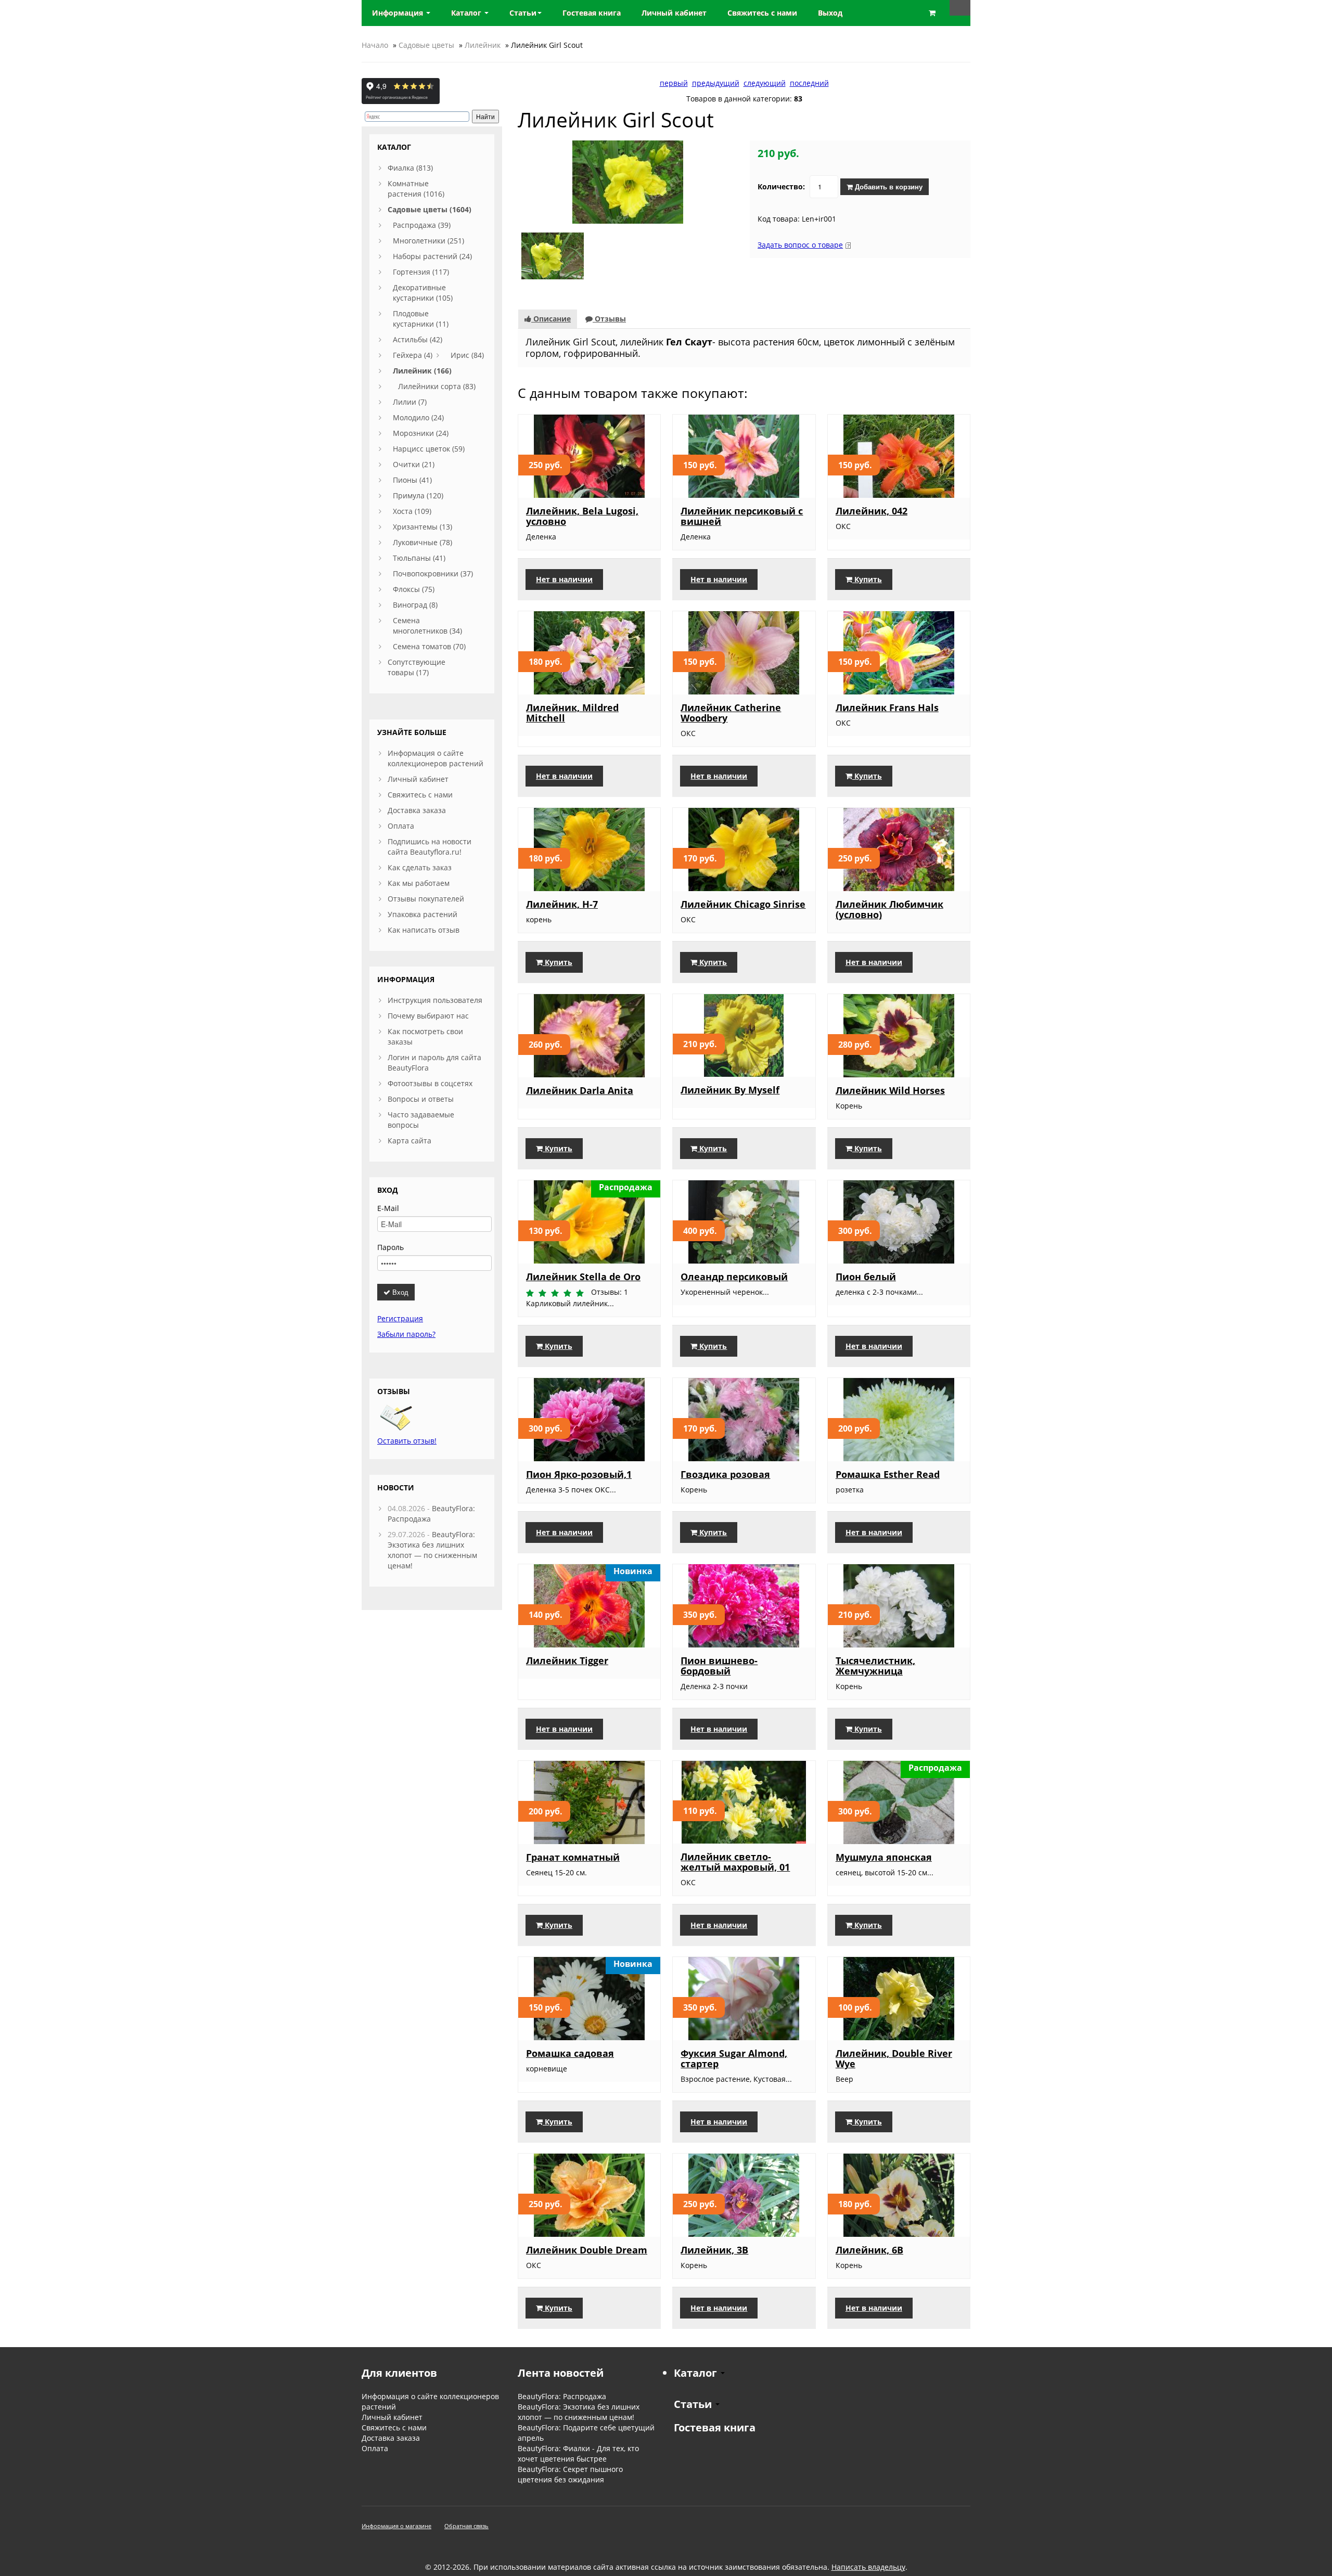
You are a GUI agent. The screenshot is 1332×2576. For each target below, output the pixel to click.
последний (809, 83)
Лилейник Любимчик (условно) (889, 909)
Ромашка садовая (570, 2053)
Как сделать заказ (420, 867)
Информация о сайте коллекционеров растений (436, 758)
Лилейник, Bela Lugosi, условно (582, 516)
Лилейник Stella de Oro (583, 1277)
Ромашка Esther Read (888, 1474)
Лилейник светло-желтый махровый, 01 (735, 1862)
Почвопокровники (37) (433, 574)
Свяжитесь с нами (420, 795)
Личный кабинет (418, 779)
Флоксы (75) (414, 589)
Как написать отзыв (424, 930)
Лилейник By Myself (730, 1090)
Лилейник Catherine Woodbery (731, 713)
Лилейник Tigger (567, 1660)
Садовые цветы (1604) (430, 209)
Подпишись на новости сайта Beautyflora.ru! (430, 847)
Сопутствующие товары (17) (417, 667)
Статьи (523, 13)
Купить (867, 579)
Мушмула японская (884, 1857)
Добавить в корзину (888, 186)
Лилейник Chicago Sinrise (743, 904)
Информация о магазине (396, 2526)
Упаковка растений (422, 914)
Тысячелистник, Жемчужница (875, 1666)
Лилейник (483, 45)
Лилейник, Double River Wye (894, 2058)
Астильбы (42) (418, 339)
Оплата (401, 826)
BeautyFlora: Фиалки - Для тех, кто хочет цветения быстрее (578, 2453)
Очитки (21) (414, 464)
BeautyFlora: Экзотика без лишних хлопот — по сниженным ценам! (432, 1550)
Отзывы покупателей (426, 899)
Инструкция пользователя (435, 1000)
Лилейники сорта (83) (437, 386)
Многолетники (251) (428, 241)
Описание (551, 319)
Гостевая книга (715, 2427)
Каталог (467, 13)
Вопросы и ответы (421, 1099)
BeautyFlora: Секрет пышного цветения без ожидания (570, 2474)
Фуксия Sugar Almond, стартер (734, 2058)
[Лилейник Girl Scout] (628, 181)
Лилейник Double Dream (587, 2250)
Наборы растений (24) (432, 256)
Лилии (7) (410, 402)
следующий (765, 83)
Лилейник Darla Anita (580, 1090)
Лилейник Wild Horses (890, 1090)
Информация (399, 13)
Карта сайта (409, 1141)
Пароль (390, 1247)
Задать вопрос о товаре (800, 245)
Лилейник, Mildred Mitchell (572, 713)
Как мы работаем (419, 883)
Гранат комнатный (573, 1857)
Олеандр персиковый (734, 1277)
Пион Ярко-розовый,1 (579, 1474)
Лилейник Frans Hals (887, 707)
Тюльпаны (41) (419, 558)
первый (674, 83)
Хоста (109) (412, 511)
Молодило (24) (418, 417)
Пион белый (866, 1277)
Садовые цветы (426, 45)
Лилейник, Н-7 (562, 904)
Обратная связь (466, 2526)
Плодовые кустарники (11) (421, 319)
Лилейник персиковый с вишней (742, 516)
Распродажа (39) (422, 225)
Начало (375, 45)
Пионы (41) (412, 480)
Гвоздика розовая (725, 1474)
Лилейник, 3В (714, 2250)
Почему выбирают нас (428, 1016)
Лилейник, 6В (869, 2250)
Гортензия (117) (421, 272)
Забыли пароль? (406, 1334)
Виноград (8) (415, 605)
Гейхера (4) (413, 355)
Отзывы (609, 319)
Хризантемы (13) (422, 527)
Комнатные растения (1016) (416, 189)
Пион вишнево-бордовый (719, 1666)
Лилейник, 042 (872, 511)
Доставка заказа (417, 810)
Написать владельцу (868, 2567)
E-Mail (388, 1208)
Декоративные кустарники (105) (423, 293)
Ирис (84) (467, 355)
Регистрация (400, 1318)
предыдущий (716, 83)
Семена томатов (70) (429, 646)
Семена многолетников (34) (427, 626)
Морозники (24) (421, 433)
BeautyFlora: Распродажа (562, 2396)
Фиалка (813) (410, 168)
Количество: (781, 186)
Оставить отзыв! (407, 1441)
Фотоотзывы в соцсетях (430, 1083)
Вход (399, 1292)
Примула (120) (418, 495)
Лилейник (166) (422, 371)
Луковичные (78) (422, 542)
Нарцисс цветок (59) (429, 449)
